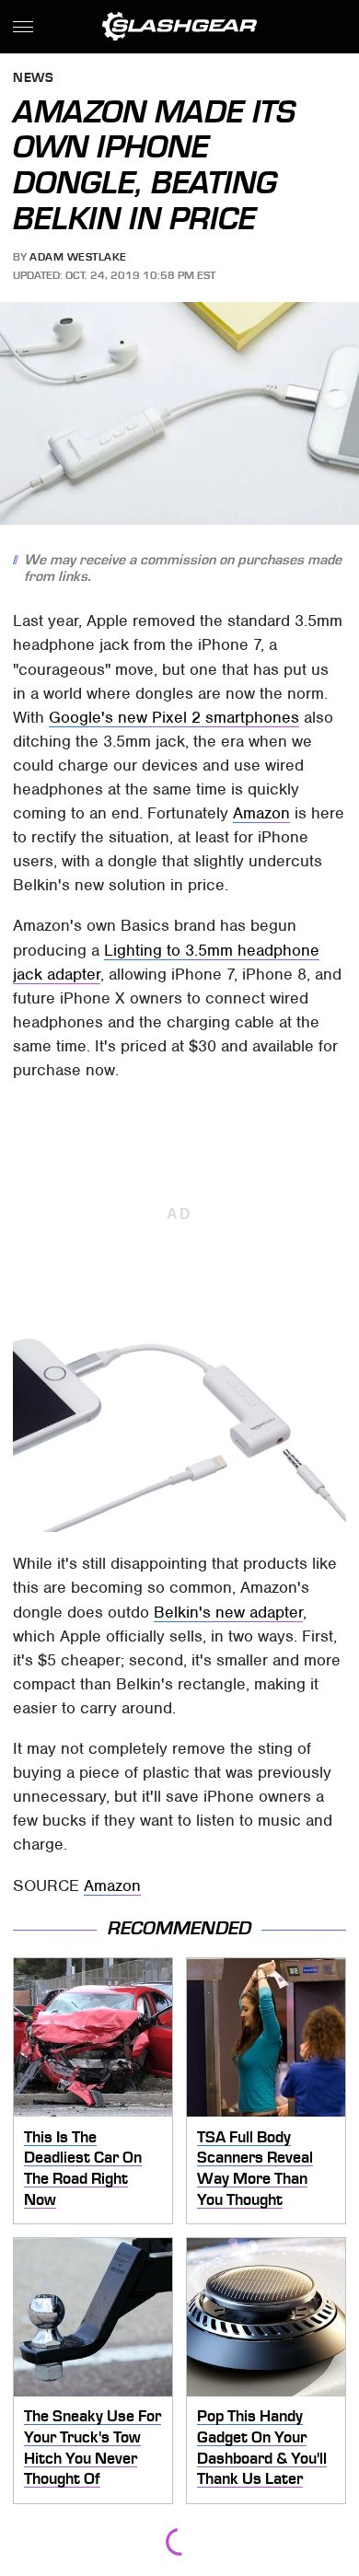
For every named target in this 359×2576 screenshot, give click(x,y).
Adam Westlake (78, 257)
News (33, 79)
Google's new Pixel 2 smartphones (174, 717)
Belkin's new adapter (228, 1612)
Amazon (261, 813)
